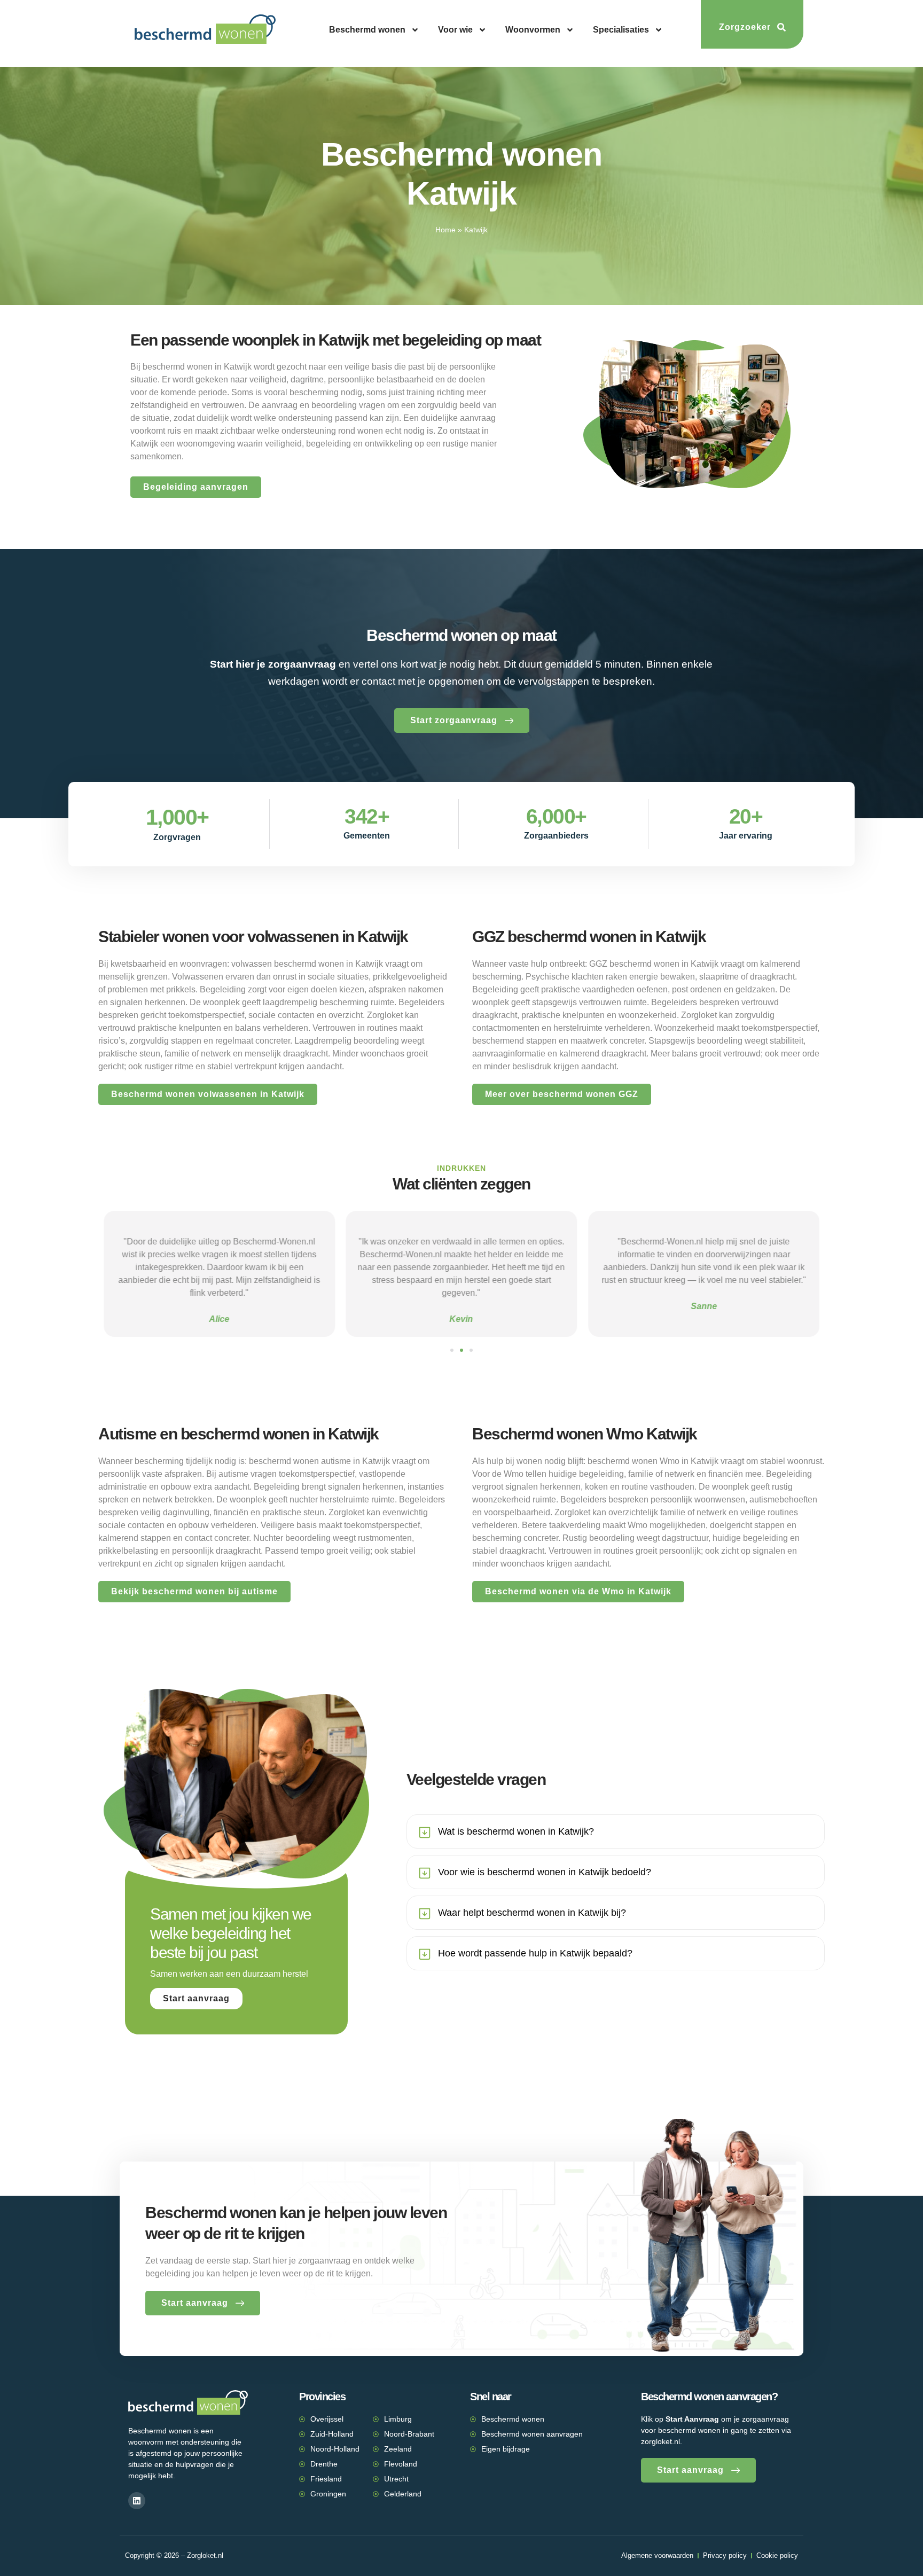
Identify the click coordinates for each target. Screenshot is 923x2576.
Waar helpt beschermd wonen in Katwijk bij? (532, 1913)
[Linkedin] (137, 2501)
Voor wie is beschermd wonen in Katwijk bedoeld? (545, 1872)
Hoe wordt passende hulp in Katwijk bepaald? (535, 1953)
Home (445, 230)
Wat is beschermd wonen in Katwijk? (516, 1831)
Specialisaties (621, 30)
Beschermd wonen (367, 30)
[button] (452, 1350)
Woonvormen (533, 30)
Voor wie (455, 30)
